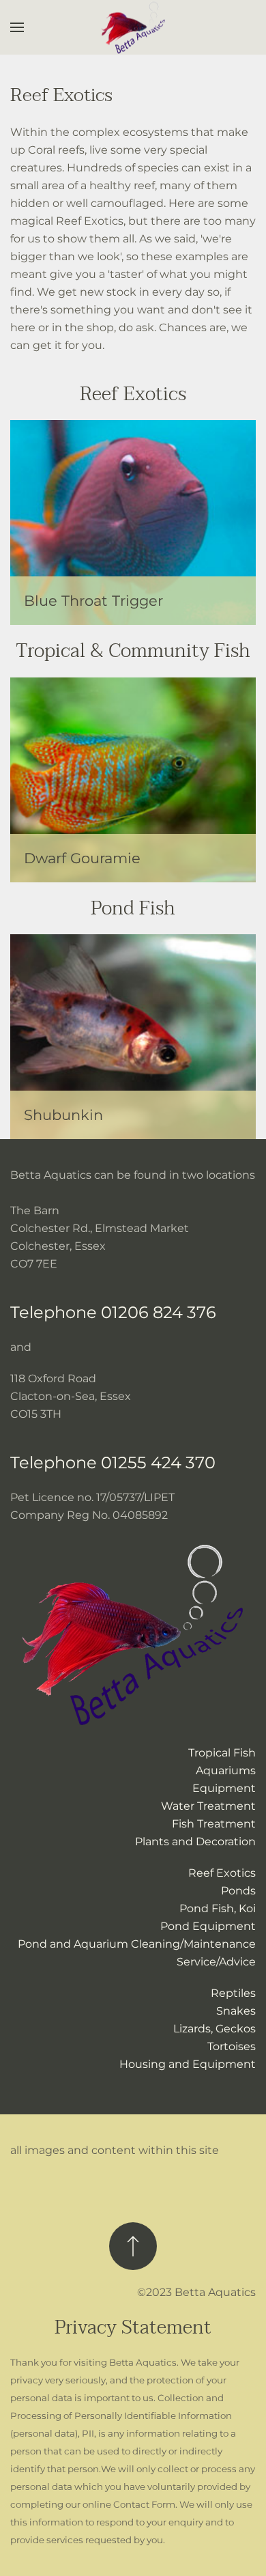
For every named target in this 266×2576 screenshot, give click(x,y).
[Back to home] (133, 28)
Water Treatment (208, 1806)
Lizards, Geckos (215, 2029)
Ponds (238, 1891)
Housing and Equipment (188, 2064)
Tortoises (232, 2046)
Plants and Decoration (195, 1842)
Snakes (236, 2011)
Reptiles (233, 1993)
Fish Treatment (214, 1824)
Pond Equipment (208, 1926)
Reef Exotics (222, 1873)
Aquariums (226, 1770)
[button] (17, 27)
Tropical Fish (222, 1753)
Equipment (224, 1788)
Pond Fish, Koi (218, 1908)
